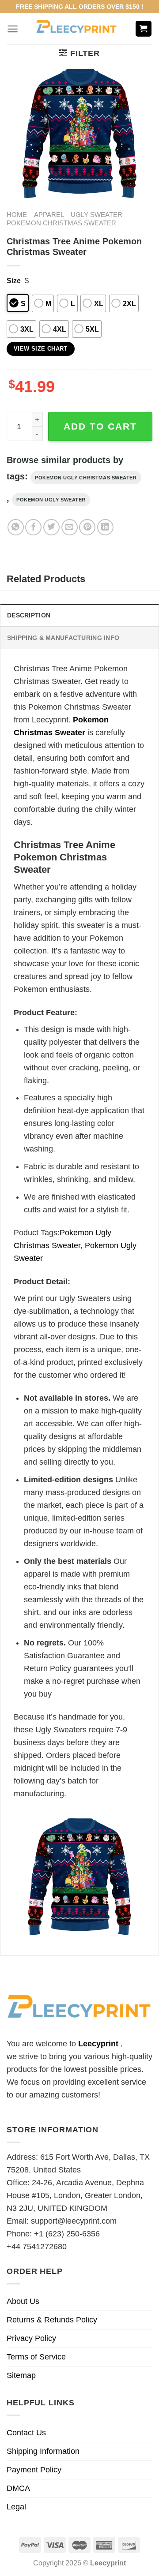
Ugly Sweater (97, 215)
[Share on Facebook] (33, 527)
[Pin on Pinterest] (87, 527)
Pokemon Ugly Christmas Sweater (86, 478)
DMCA (18, 2488)
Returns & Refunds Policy (52, 2320)
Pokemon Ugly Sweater (51, 500)
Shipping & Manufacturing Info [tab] (63, 638)
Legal (16, 2507)
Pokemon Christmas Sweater (61, 223)
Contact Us (26, 2433)
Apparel (49, 215)
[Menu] (13, 29)
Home (17, 215)
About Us (23, 2301)
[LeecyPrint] (77, 29)
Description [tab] (29, 615)
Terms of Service (36, 2357)
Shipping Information (43, 2451)
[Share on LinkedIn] (105, 527)
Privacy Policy (31, 2338)
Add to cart (100, 426)
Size (14, 280)
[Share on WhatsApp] (16, 527)
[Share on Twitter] (51, 527)
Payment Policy (34, 2470)
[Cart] (144, 29)
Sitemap (21, 2375)
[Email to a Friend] (70, 527)
